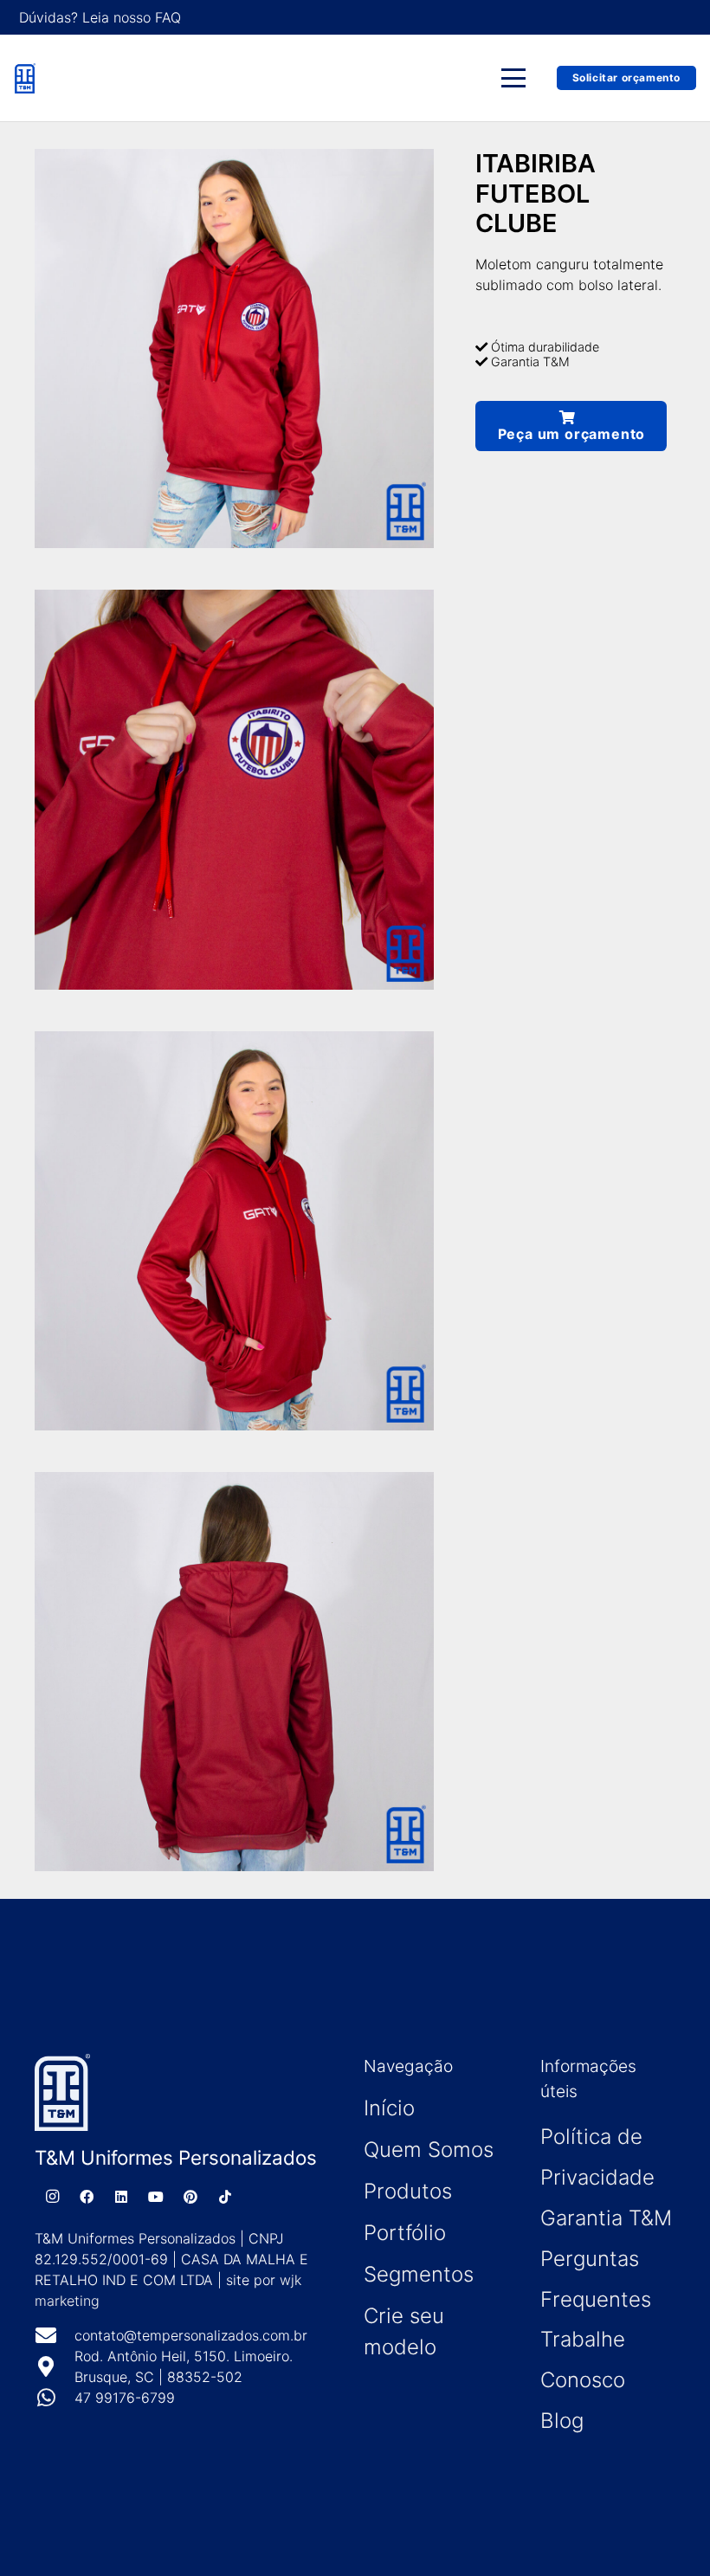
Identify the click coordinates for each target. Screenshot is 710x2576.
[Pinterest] (190, 2197)
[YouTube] (156, 2197)
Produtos (408, 2191)
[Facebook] (87, 2197)
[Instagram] (52, 2197)
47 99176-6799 (125, 2398)
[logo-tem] (25, 78)
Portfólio (405, 2233)
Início (389, 2108)
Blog (562, 2421)
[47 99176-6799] (55, 2398)
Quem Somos (429, 2150)
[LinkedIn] (121, 2197)
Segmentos (419, 2274)
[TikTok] (225, 2197)
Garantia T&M (606, 2218)
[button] (514, 78)
